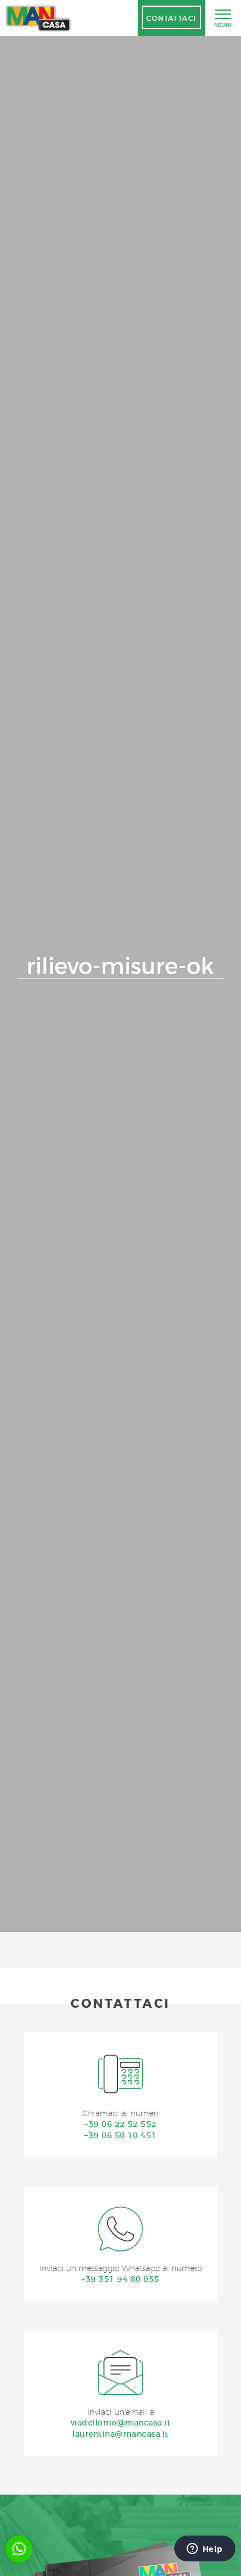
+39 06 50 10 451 (121, 2135)
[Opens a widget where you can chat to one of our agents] (205, 2550)
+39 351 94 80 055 (120, 2279)
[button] (19, 2549)
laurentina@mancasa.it (120, 2434)
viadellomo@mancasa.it (121, 2423)
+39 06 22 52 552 (121, 2124)
